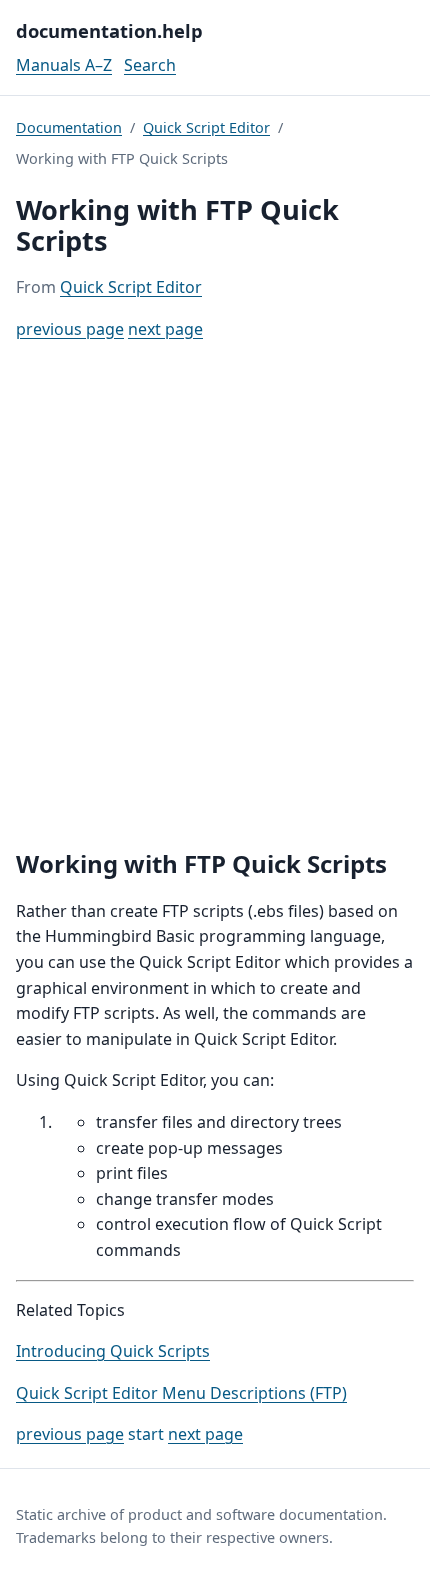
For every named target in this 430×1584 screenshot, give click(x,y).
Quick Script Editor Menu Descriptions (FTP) (181, 1393)
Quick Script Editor (206, 127)
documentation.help (109, 30)
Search (150, 65)
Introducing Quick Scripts (113, 1351)
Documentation (69, 127)
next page (165, 329)
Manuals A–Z (64, 65)
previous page (70, 329)
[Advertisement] (215, 595)
